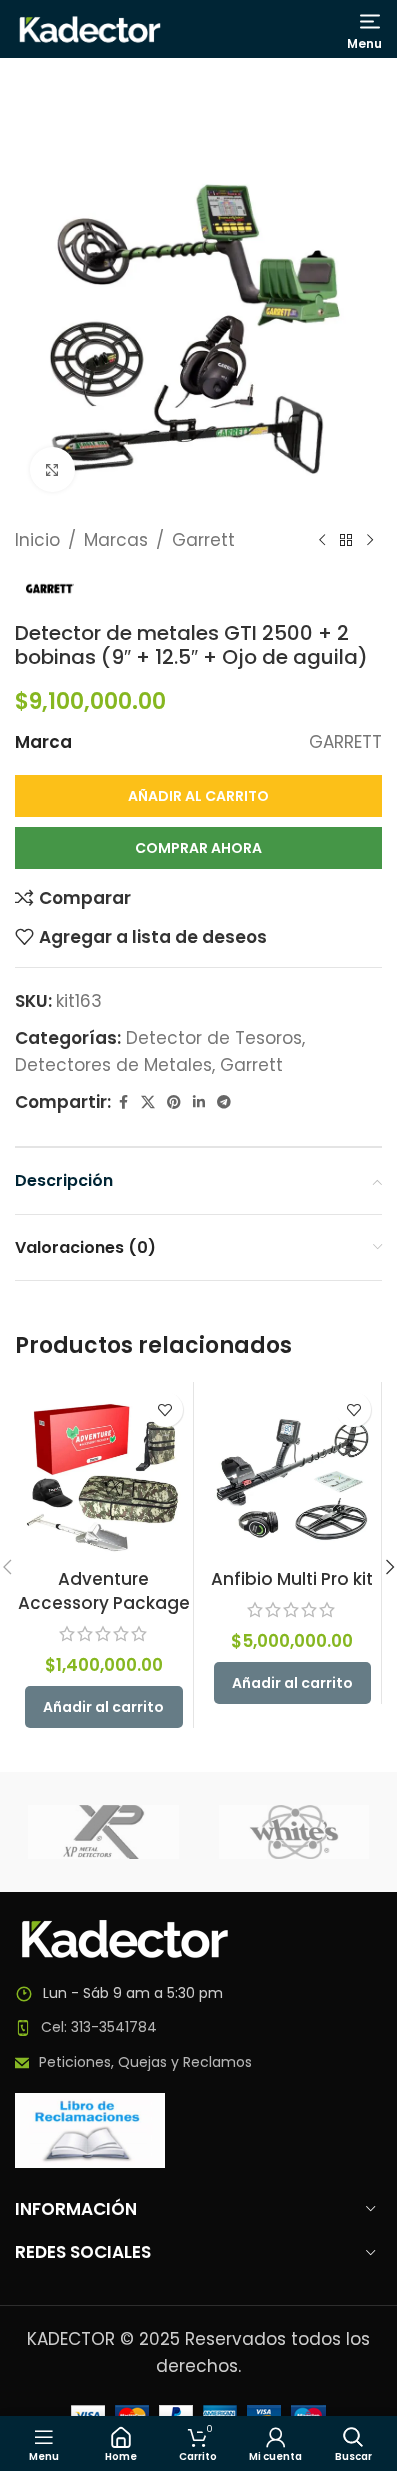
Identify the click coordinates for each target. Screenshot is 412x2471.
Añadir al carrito (198, 796)
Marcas (116, 540)
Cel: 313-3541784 (99, 2027)
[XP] (103, 1832)
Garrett (203, 540)
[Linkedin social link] (199, 1102)
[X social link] (148, 1102)
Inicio (37, 540)
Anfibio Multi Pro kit (292, 1579)
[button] (104, 1707)
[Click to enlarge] (52, 469)
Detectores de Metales (113, 1065)
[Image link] (125, 1937)
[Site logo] (90, 28)
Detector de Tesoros (214, 1038)
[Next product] (370, 541)
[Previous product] (322, 541)
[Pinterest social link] (174, 1102)
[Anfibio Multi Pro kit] (293, 1471)
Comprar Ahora (198, 848)
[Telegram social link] (224, 1102)
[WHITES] (294, 1832)
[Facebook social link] (123, 1102)
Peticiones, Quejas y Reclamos (145, 2062)
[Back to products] (346, 541)
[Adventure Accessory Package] (104, 1471)
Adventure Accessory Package (104, 1591)
